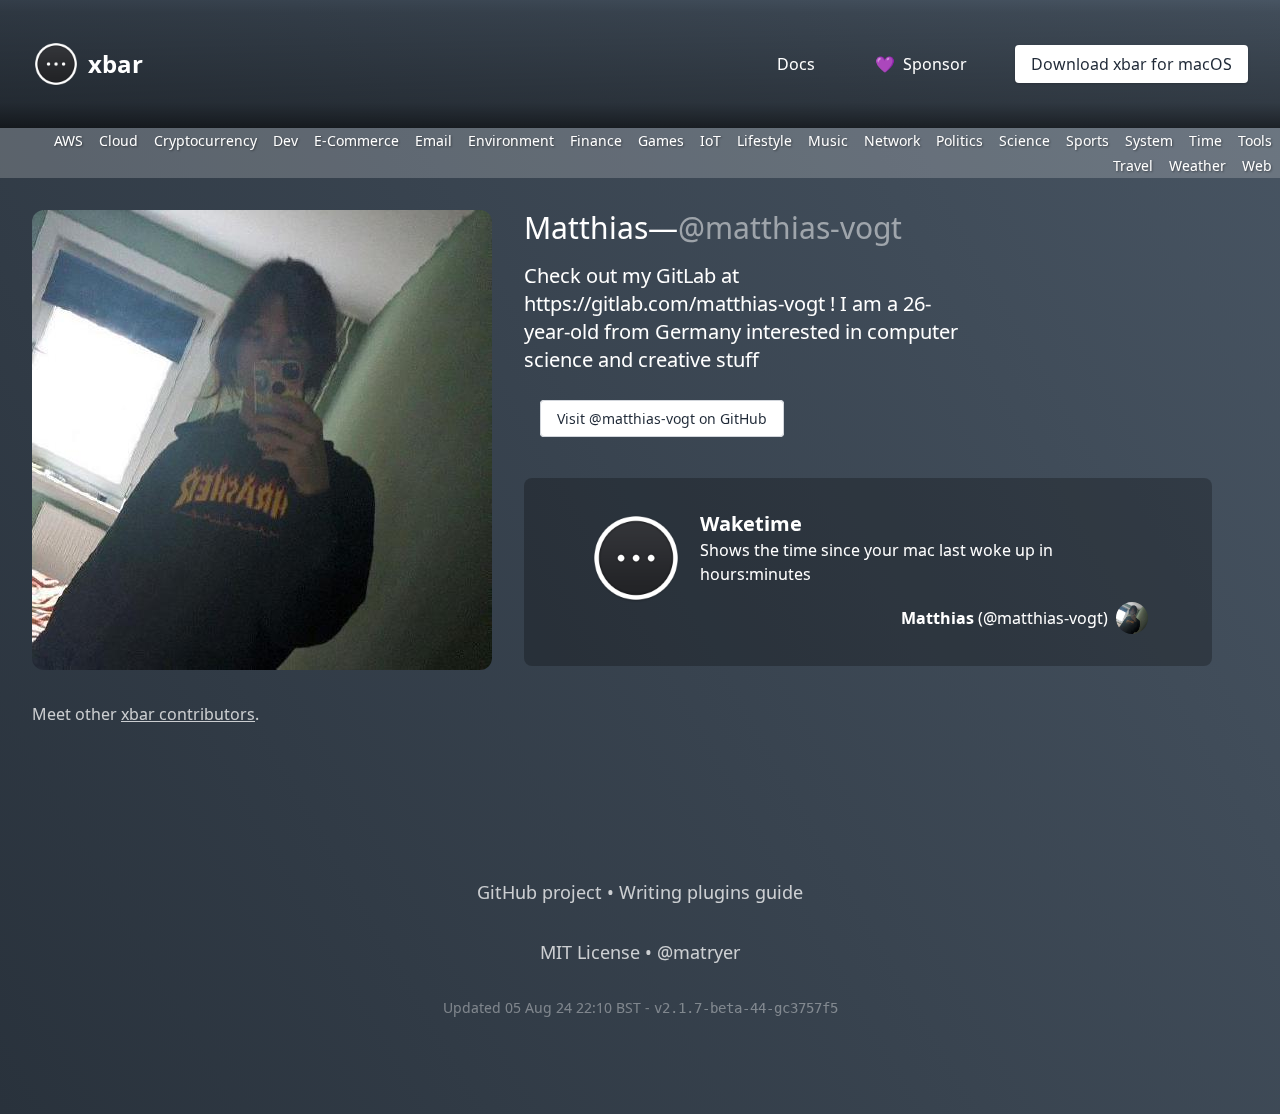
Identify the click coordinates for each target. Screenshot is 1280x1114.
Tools (1255, 140)
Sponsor (921, 64)
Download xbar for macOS (1131, 64)
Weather (1197, 165)
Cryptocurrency (205, 140)
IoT (710, 140)
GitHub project (539, 892)
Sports (1087, 140)
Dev (285, 140)
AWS (68, 140)
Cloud (118, 140)
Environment (511, 140)
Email (433, 140)
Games (661, 140)
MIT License (590, 952)
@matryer (698, 952)
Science (1024, 140)
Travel (1133, 165)
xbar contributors (188, 714)
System (1149, 140)
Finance (596, 140)
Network (892, 140)
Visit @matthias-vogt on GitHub (662, 418)
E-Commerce (356, 140)
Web (1257, 165)
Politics (959, 140)
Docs (796, 64)
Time (1205, 140)
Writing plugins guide (711, 892)
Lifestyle (764, 140)
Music (828, 140)
